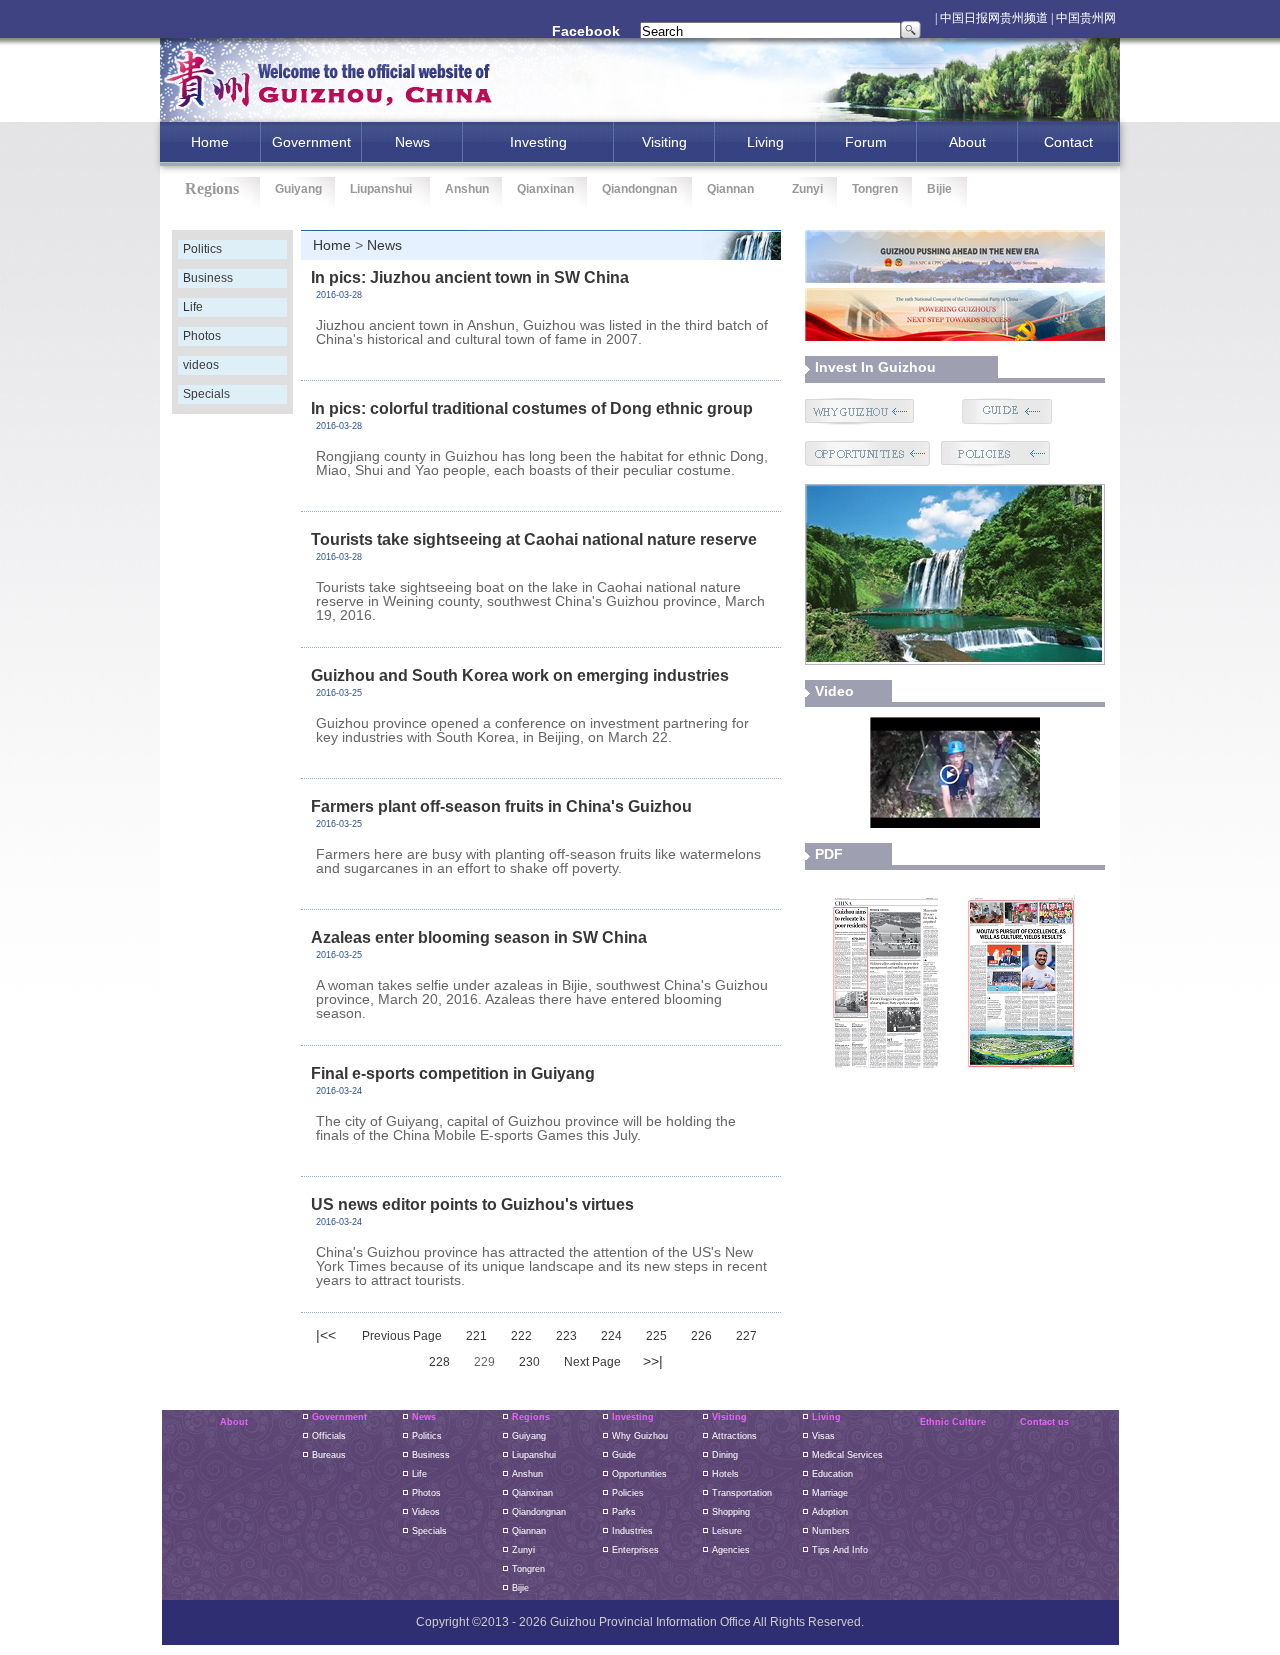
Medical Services (847, 1455)
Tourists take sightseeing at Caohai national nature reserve (534, 539)
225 (656, 1336)
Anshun (467, 189)
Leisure (727, 1531)
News (412, 142)
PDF (829, 854)
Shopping (731, 1512)
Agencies (731, 1550)
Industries (632, 1531)
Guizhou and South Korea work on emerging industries (520, 675)
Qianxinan (545, 189)
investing (538, 142)
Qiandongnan (639, 189)
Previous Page (402, 1336)
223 (566, 1336)
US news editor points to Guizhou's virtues (472, 1204)
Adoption (830, 1512)
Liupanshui (381, 189)
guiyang (529, 1436)
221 (476, 1336)
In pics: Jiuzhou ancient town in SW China (470, 277)
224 (611, 1336)
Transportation (742, 1493)
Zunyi (807, 189)
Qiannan (730, 189)
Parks (624, 1512)
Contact (1068, 142)
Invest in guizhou (875, 367)
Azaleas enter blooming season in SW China (479, 937)
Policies (628, 1493)
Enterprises (635, 1550)
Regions (531, 1417)
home (210, 142)
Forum (866, 142)
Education (832, 1474)
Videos (426, 1512)
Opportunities (639, 1474)
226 (701, 1336)
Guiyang (298, 189)
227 (746, 1336)
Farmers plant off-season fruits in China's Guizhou (501, 806)
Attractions (734, 1436)
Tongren (875, 189)
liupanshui (534, 1455)
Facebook (586, 31)
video (834, 691)
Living (765, 142)
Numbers (831, 1531)
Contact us (1044, 1422)
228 (439, 1362)
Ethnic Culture (953, 1422)
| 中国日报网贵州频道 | (994, 18)
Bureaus (329, 1455)
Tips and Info (840, 1550)
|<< (326, 1335)
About (967, 142)
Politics (202, 249)
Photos (202, 336)
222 (521, 1336)
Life (193, 307)
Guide (624, 1455)
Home (332, 245)
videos (201, 365)
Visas (823, 1436)
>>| (653, 1361)
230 (529, 1362)
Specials (206, 394)
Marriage (830, 1493)
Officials (329, 1436)
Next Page (592, 1362)
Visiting (664, 142)
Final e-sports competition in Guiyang (453, 1073)
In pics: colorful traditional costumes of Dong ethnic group (532, 408)
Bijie (939, 189)
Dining (725, 1455)
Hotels (725, 1474)
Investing (633, 1417)
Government (311, 142)
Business (208, 278)
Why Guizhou (640, 1436)
